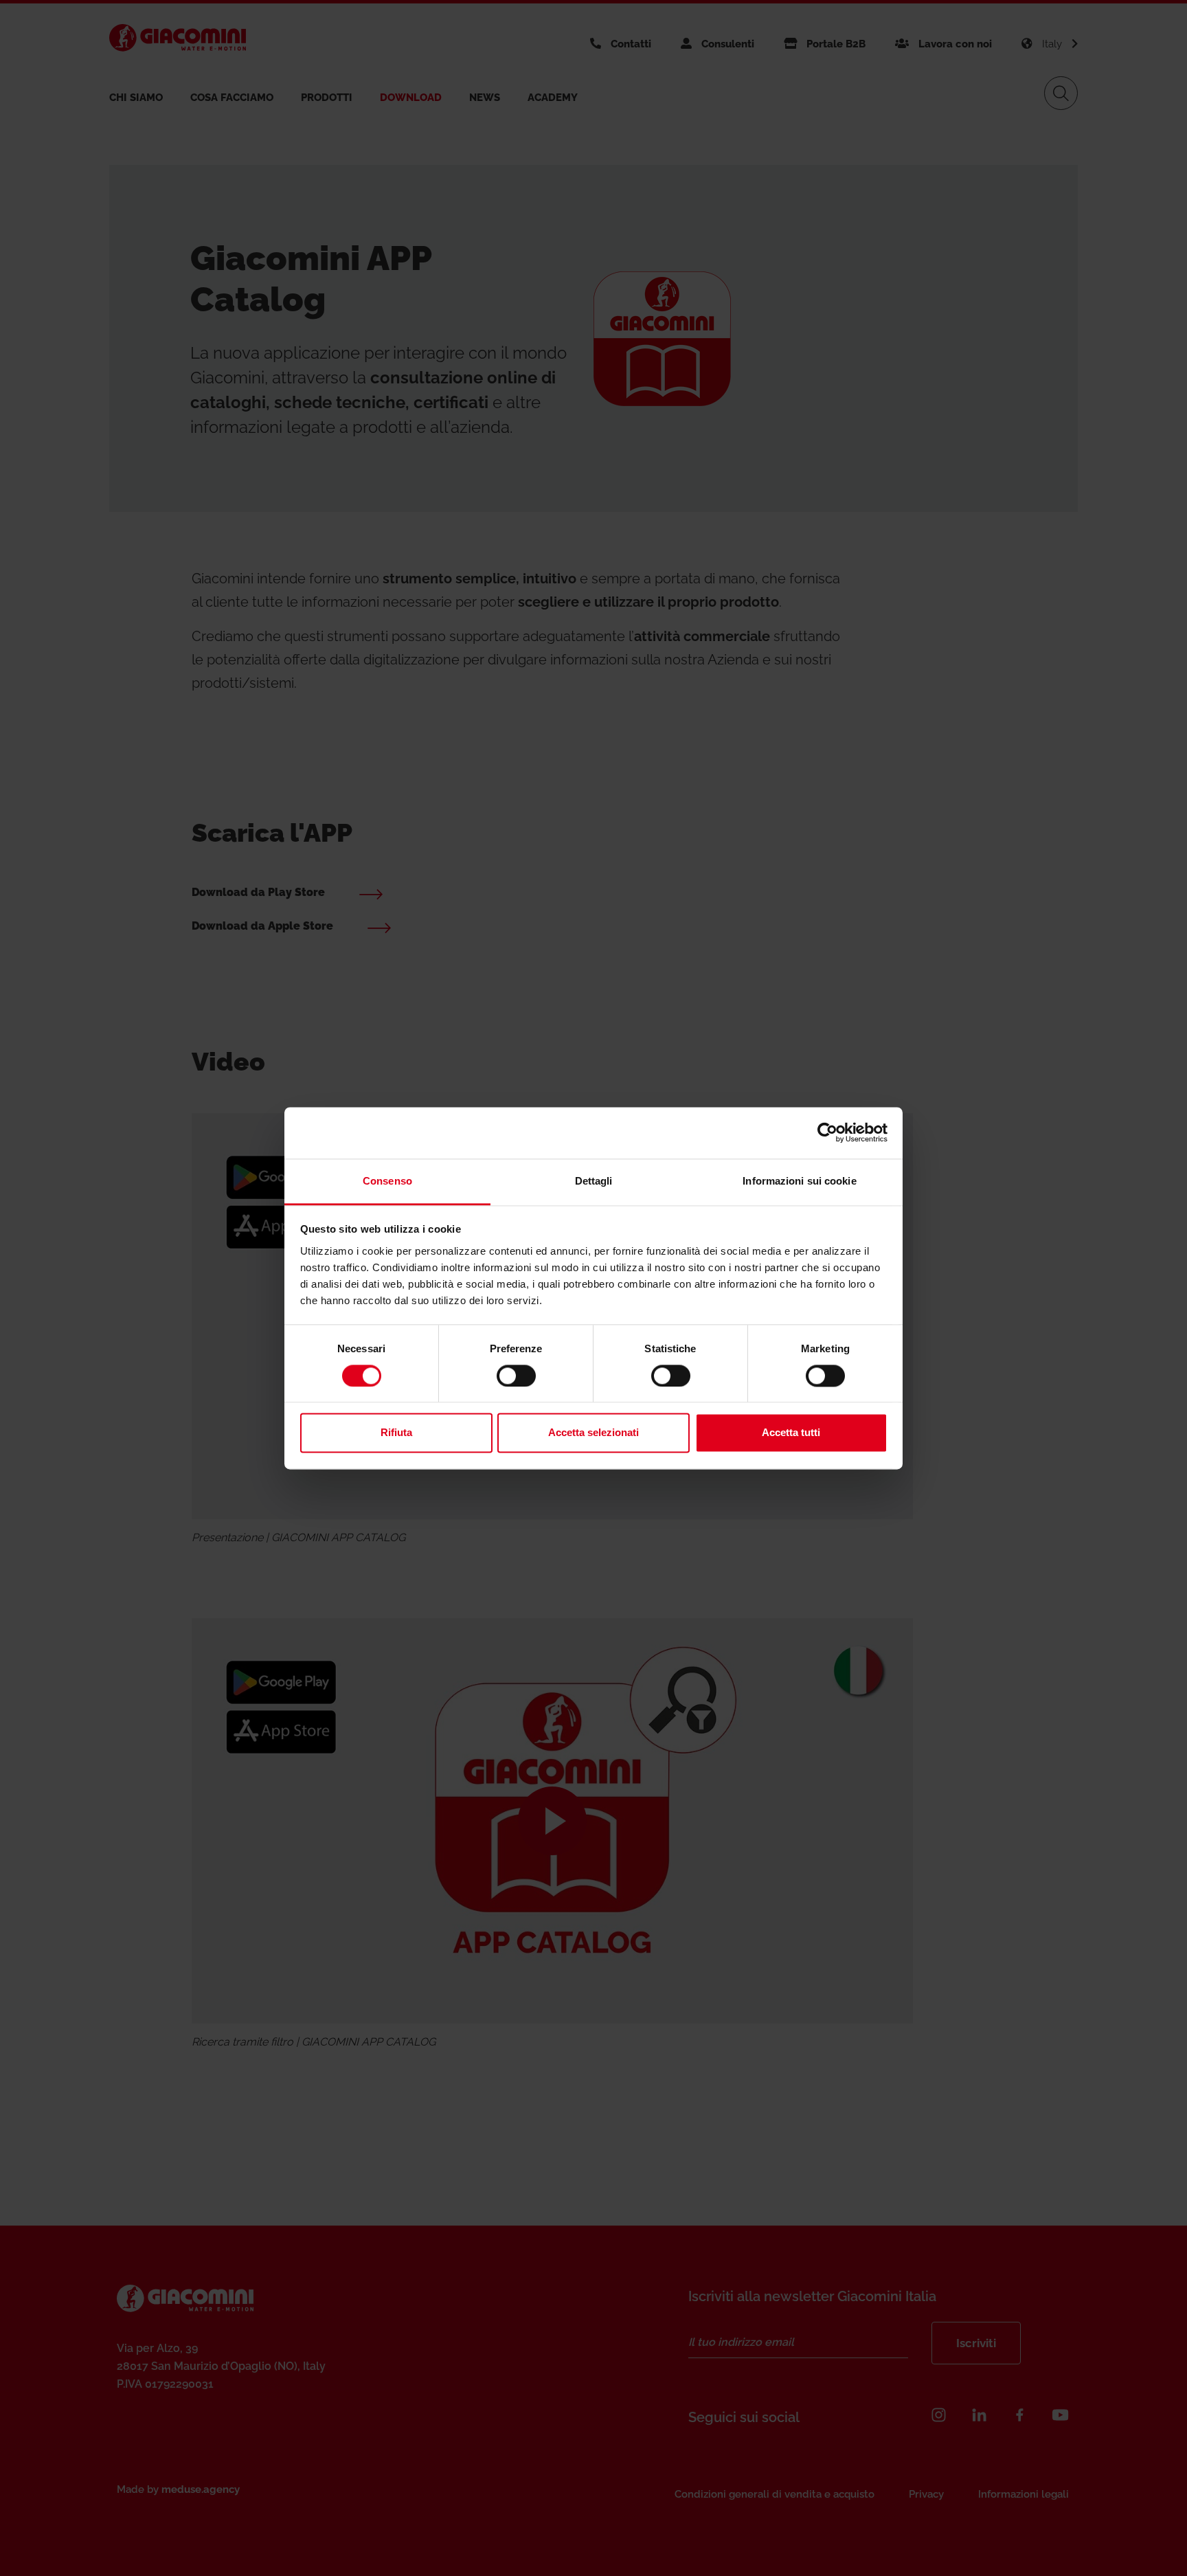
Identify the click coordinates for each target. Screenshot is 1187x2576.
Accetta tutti (791, 1433)
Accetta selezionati (593, 1433)
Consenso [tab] (387, 1181)
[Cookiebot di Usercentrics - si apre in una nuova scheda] (827, 1132)
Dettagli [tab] (594, 1181)
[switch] (516, 1376)
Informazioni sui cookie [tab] (799, 1181)
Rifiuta (396, 1433)
